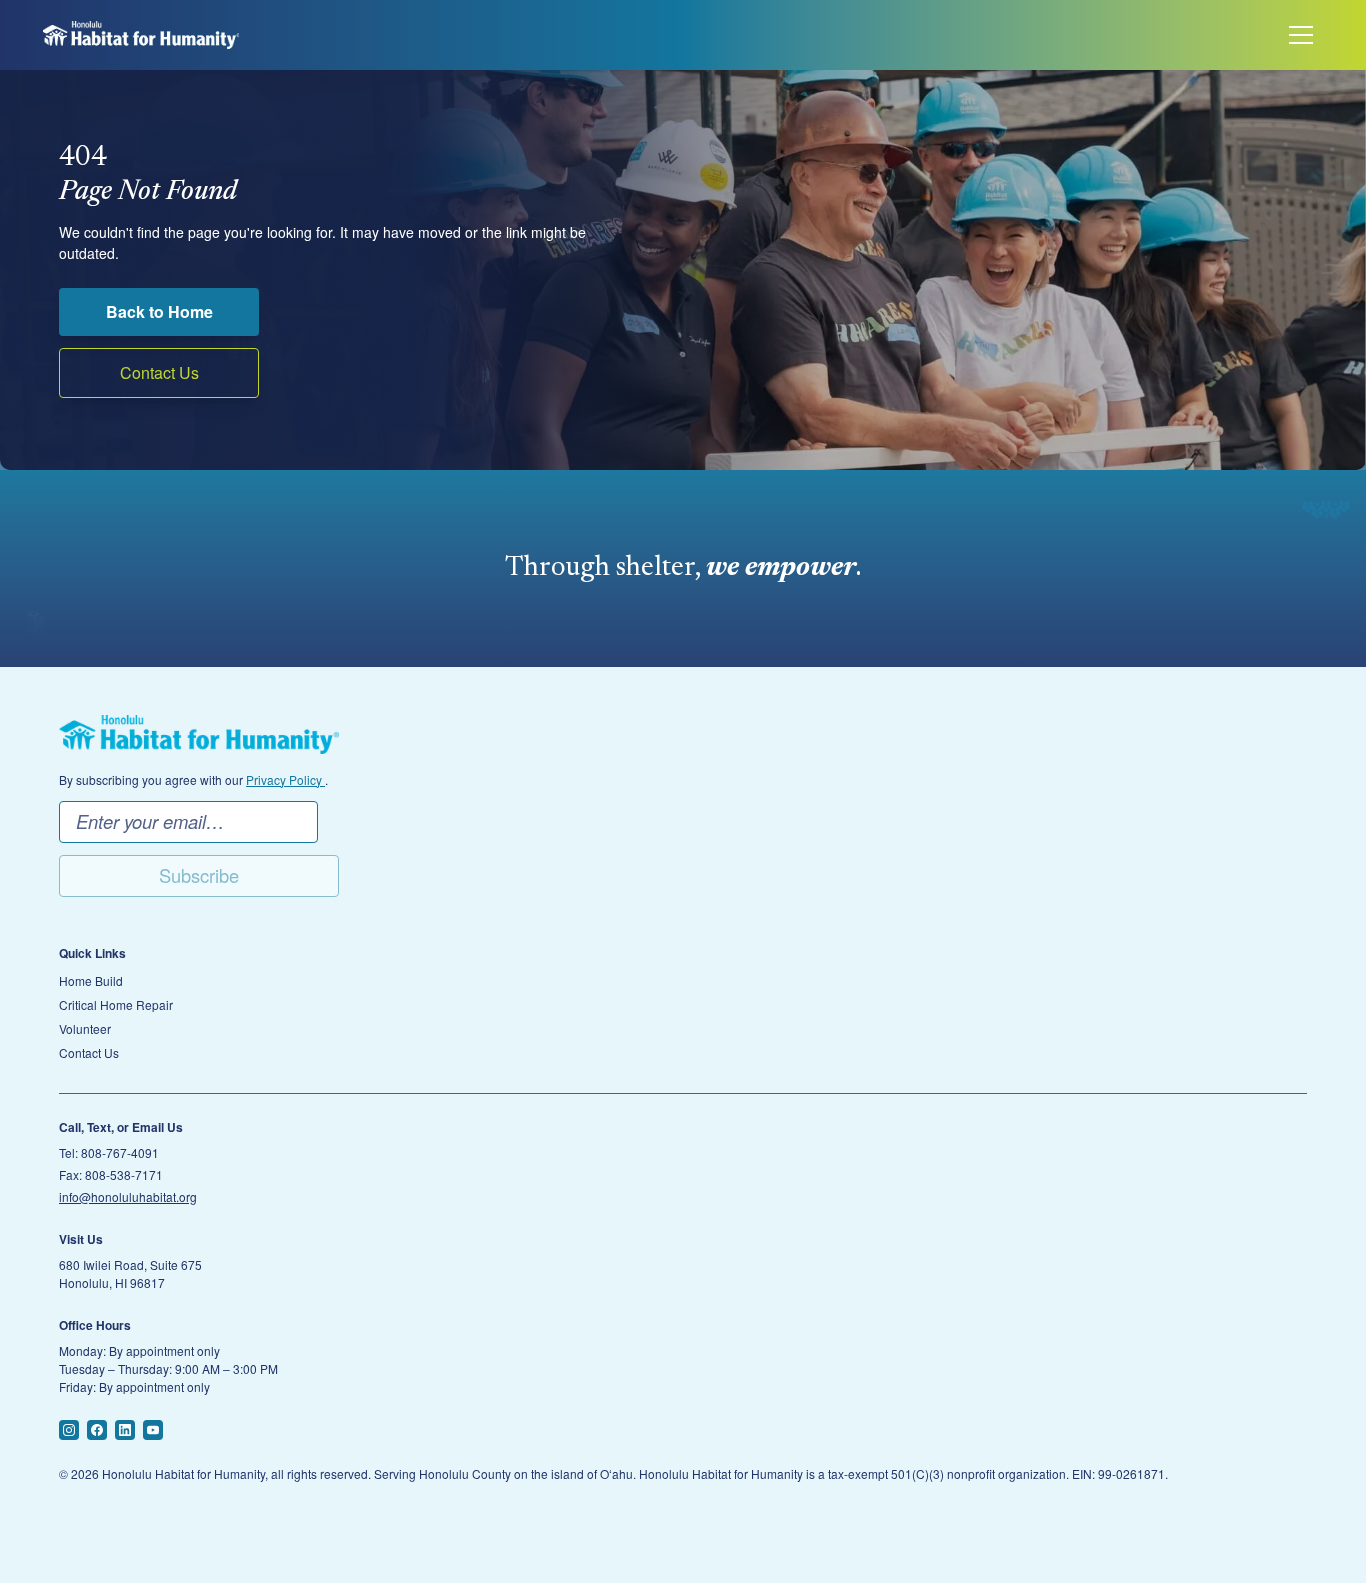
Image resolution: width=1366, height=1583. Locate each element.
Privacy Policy (285, 779)
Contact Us (159, 372)
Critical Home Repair (116, 1005)
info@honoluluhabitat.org (128, 1196)
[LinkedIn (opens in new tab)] (125, 1430)
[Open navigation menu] (1301, 35)
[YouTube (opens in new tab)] (153, 1430)
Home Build (91, 981)
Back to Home (159, 311)
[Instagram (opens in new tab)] (69, 1430)
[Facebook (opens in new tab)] (97, 1430)
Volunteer (85, 1029)
